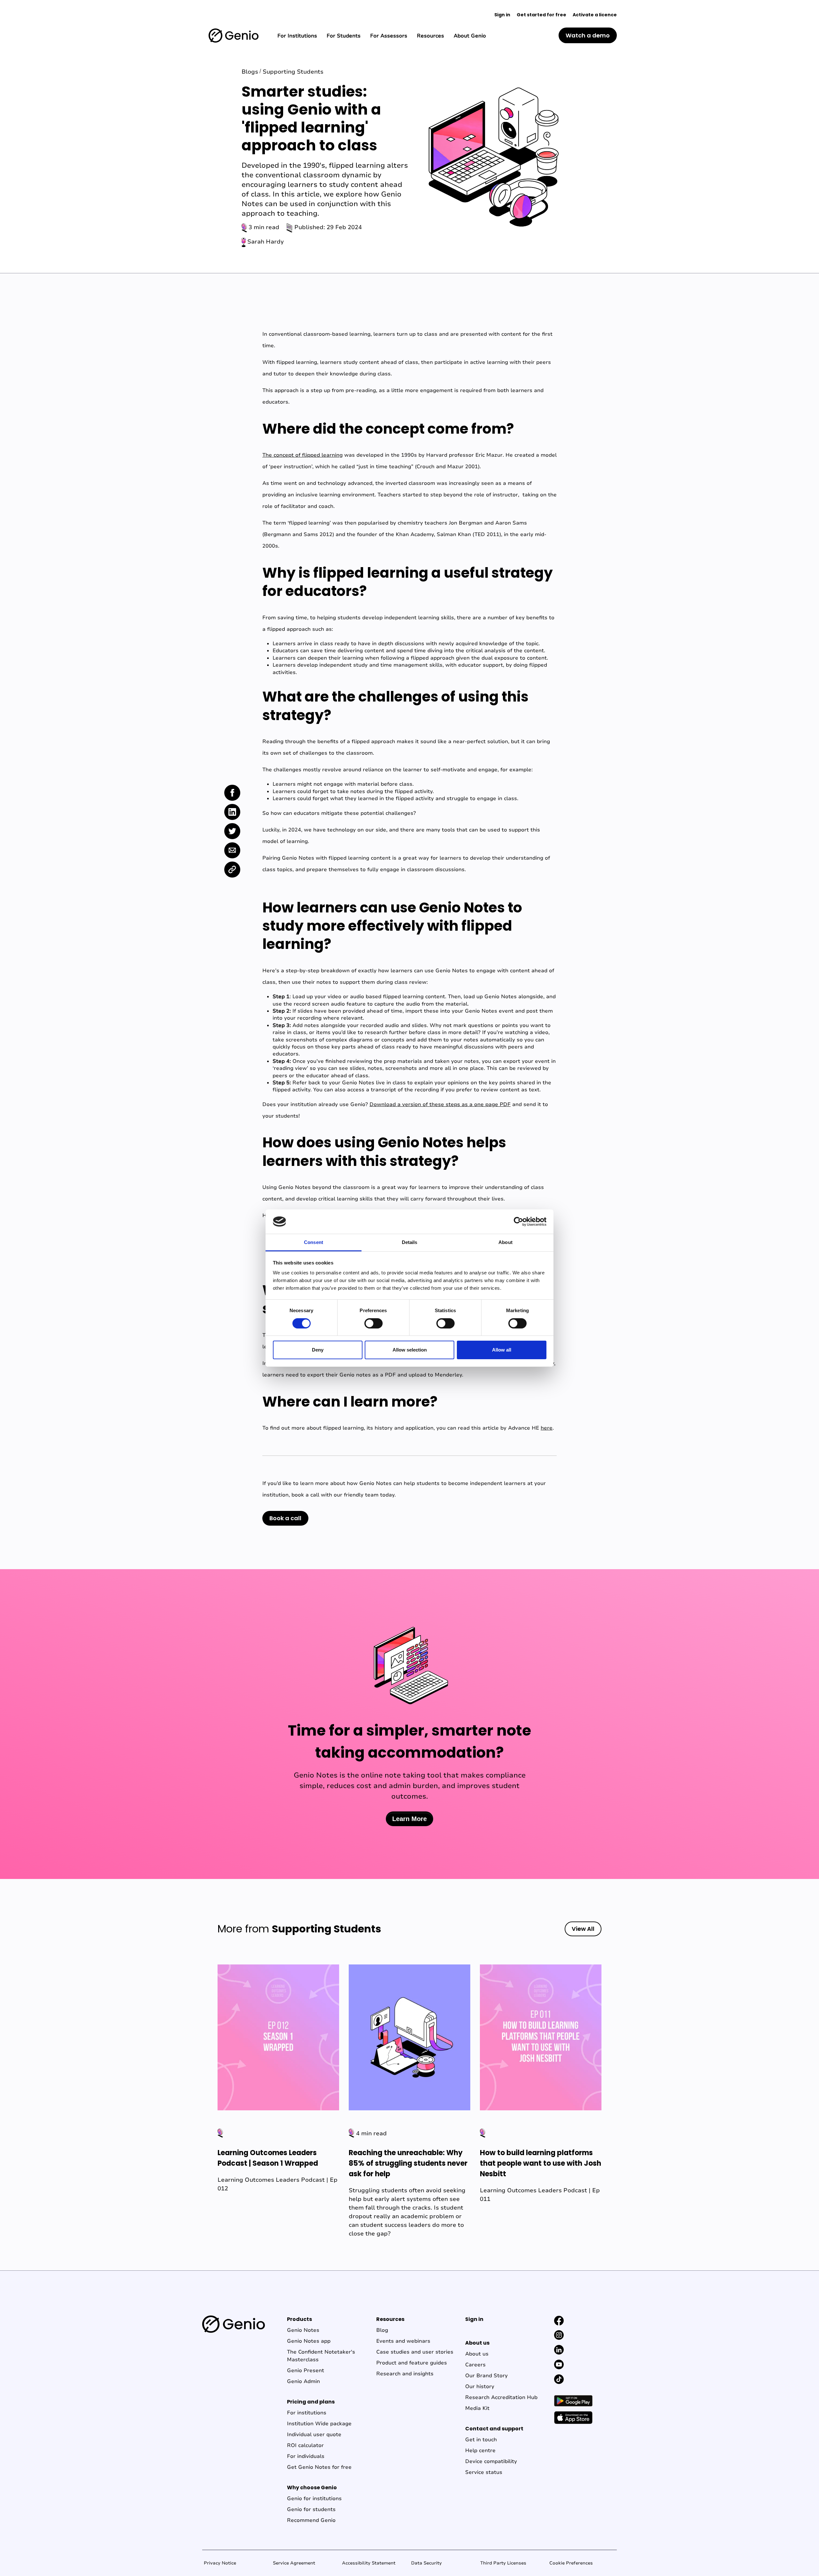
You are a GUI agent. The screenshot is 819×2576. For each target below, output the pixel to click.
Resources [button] (430, 36)
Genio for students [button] (311, 2509)
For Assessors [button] (389, 36)
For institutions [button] (307, 2413)
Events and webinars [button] (403, 2341)
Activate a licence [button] (595, 15)
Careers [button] (475, 2365)
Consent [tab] (314, 1242)
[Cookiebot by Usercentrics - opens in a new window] (518, 1222)
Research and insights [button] (405, 2374)
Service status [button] (484, 2472)
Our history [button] (480, 2387)
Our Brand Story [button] (486, 2376)
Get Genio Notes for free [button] (319, 2467)
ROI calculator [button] (305, 2445)
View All (583, 1929)
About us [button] (477, 2354)
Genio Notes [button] (303, 2330)
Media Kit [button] (477, 2408)
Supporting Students (293, 72)
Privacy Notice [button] (220, 2563)
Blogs (250, 72)
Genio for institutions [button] (314, 2499)
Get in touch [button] (481, 2440)
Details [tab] (410, 1242)
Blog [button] (382, 2330)
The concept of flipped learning (302, 455)
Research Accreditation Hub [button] (501, 2397)
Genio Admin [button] (303, 2381)
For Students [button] (344, 36)
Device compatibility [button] (491, 2461)
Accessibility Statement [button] (369, 2563)
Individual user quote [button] (314, 2435)
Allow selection (410, 1350)
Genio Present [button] (306, 2371)
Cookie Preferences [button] (571, 2563)
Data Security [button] (426, 2563)
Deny (318, 1350)
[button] (234, 35)
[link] (232, 793)
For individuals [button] (306, 2456)
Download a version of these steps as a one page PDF (440, 1104)
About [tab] (505, 1242)
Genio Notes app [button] (309, 2341)
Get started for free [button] (541, 15)
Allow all (502, 1350)
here (547, 1428)
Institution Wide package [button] (319, 2424)
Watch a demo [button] (588, 35)
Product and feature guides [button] (412, 2363)
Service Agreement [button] (294, 2563)
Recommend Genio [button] (311, 2520)
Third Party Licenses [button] (503, 2563)
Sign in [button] (502, 15)
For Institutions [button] (297, 36)
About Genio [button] (470, 36)
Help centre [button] (480, 2451)
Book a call (285, 1518)
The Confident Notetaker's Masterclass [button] (321, 2356)
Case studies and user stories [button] (415, 2352)
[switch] (374, 1323)
